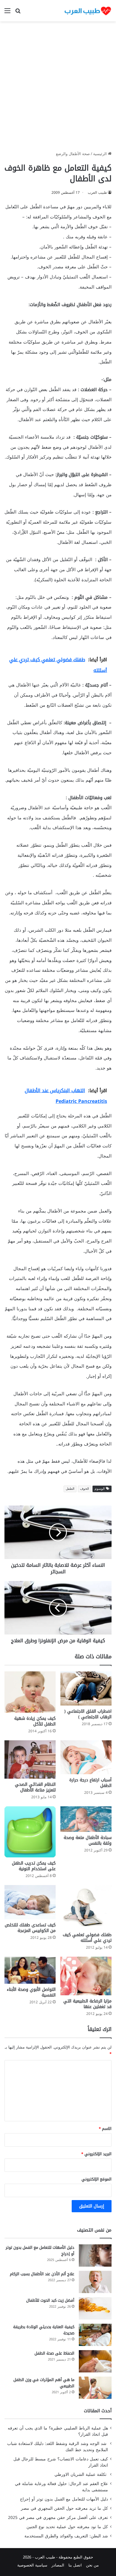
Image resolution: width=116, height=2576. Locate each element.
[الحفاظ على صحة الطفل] (95, 2361)
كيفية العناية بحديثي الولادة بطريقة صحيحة (44, 2330)
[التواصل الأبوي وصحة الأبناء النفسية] (30, 1970)
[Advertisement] (58, 88)
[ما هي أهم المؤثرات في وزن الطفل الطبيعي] (95, 2388)
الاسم (105, 2129)
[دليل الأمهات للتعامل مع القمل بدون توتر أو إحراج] (95, 2255)
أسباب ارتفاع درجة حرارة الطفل (90, 1783)
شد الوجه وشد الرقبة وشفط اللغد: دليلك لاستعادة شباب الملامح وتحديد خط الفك (58, 2447)
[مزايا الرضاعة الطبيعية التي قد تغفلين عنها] (86, 1976)
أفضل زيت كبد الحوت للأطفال (50, 2300)
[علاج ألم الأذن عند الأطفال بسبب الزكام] (95, 2282)
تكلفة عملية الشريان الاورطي (81, 2475)
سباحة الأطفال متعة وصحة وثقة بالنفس (88, 1840)
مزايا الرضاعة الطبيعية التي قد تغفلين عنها (87, 2004)
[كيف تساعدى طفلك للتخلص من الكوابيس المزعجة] (30, 1902)
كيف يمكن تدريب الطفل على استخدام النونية (34, 1866)
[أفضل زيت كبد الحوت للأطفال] (95, 2308)
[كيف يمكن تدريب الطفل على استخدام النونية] (30, 1832)
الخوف (84, 1489)
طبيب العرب (97, 193)
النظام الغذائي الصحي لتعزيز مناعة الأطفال (35, 1787)
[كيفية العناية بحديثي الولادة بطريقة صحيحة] (95, 2335)
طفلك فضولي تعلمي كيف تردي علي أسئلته (87, 1938)
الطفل (70, 1489)
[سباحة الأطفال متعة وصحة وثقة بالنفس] (86, 1819)
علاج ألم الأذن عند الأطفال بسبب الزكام (42, 2274)
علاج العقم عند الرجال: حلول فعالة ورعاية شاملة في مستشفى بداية (61, 2487)
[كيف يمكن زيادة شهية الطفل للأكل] (30, 1692)
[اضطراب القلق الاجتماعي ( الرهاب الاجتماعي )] (86, 1688)
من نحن (92, 2565)
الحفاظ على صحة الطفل (54, 2353)
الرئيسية (101, 154)
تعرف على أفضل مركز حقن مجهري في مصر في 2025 (58, 2518)
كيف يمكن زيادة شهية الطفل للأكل (35, 1721)
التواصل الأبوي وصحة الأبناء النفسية (31, 1992)
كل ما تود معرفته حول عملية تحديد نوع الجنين (67, 2527)
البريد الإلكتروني (96, 2154)
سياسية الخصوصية (32, 2565)
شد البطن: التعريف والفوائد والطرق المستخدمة (66, 2536)
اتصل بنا (75, 2565)
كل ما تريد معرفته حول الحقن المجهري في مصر (64, 2508)
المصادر (58, 2565)
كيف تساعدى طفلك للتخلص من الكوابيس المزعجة (30, 1928)
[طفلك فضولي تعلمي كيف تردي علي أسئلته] (86, 1907)
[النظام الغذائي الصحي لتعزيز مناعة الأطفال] (30, 1759)
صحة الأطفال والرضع (73, 154)
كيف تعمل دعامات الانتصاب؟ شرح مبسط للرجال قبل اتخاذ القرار (61, 2462)
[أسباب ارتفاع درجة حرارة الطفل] (86, 1757)
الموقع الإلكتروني (97, 2179)
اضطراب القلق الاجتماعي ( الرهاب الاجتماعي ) (88, 1714)
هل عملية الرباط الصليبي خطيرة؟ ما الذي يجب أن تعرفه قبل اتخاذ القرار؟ (58, 2431)
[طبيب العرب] (88, 11)
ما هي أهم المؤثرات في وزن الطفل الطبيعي (44, 2383)
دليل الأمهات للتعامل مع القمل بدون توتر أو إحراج (40, 2251)
